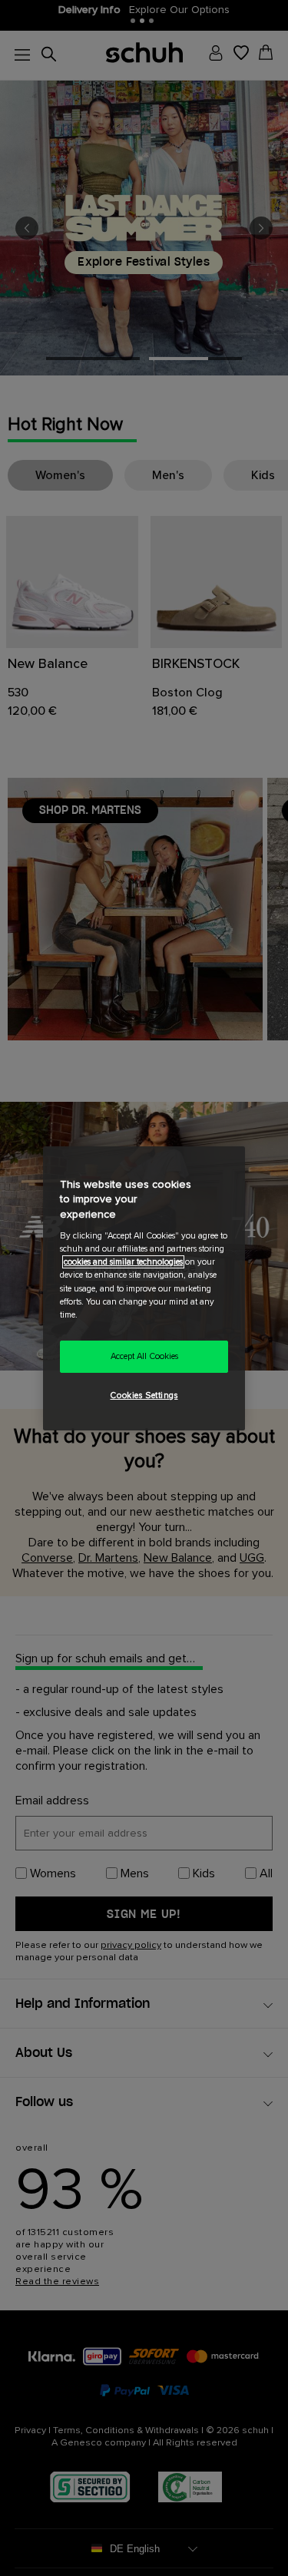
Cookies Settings (144, 1395)
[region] (144, 1288)
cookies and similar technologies (123, 1262)
